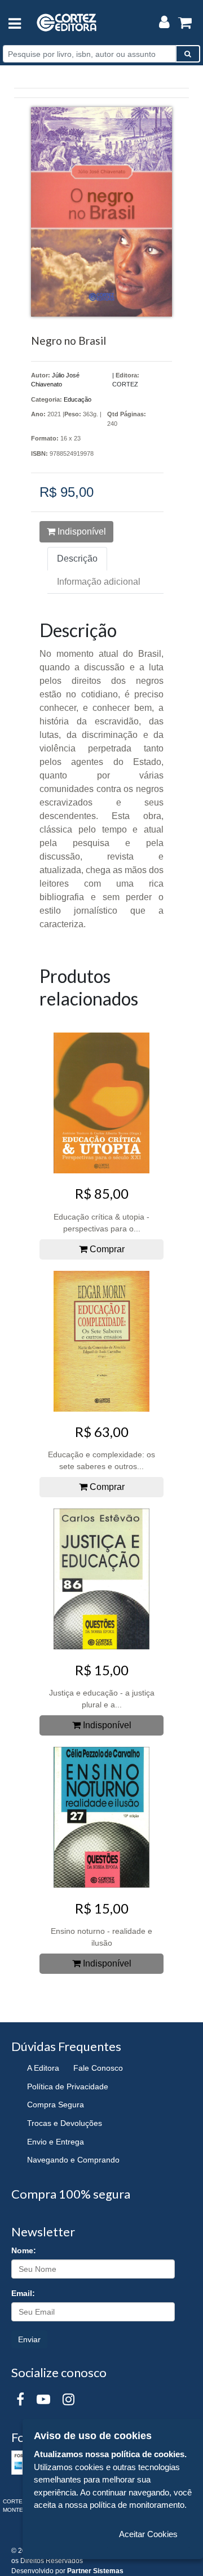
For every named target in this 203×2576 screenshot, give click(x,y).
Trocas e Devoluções (65, 2123)
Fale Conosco (98, 2068)
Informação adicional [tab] (99, 582)
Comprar (106, 1249)
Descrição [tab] (77, 559)
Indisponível (81, 531)
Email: (23, 2293)
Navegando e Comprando (73, 2160)
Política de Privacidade (68, 2086)
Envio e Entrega (56, 2142)
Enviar (29, 2339)
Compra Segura (56, 2105)
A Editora (43, 2068)
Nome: (24, 2250)
